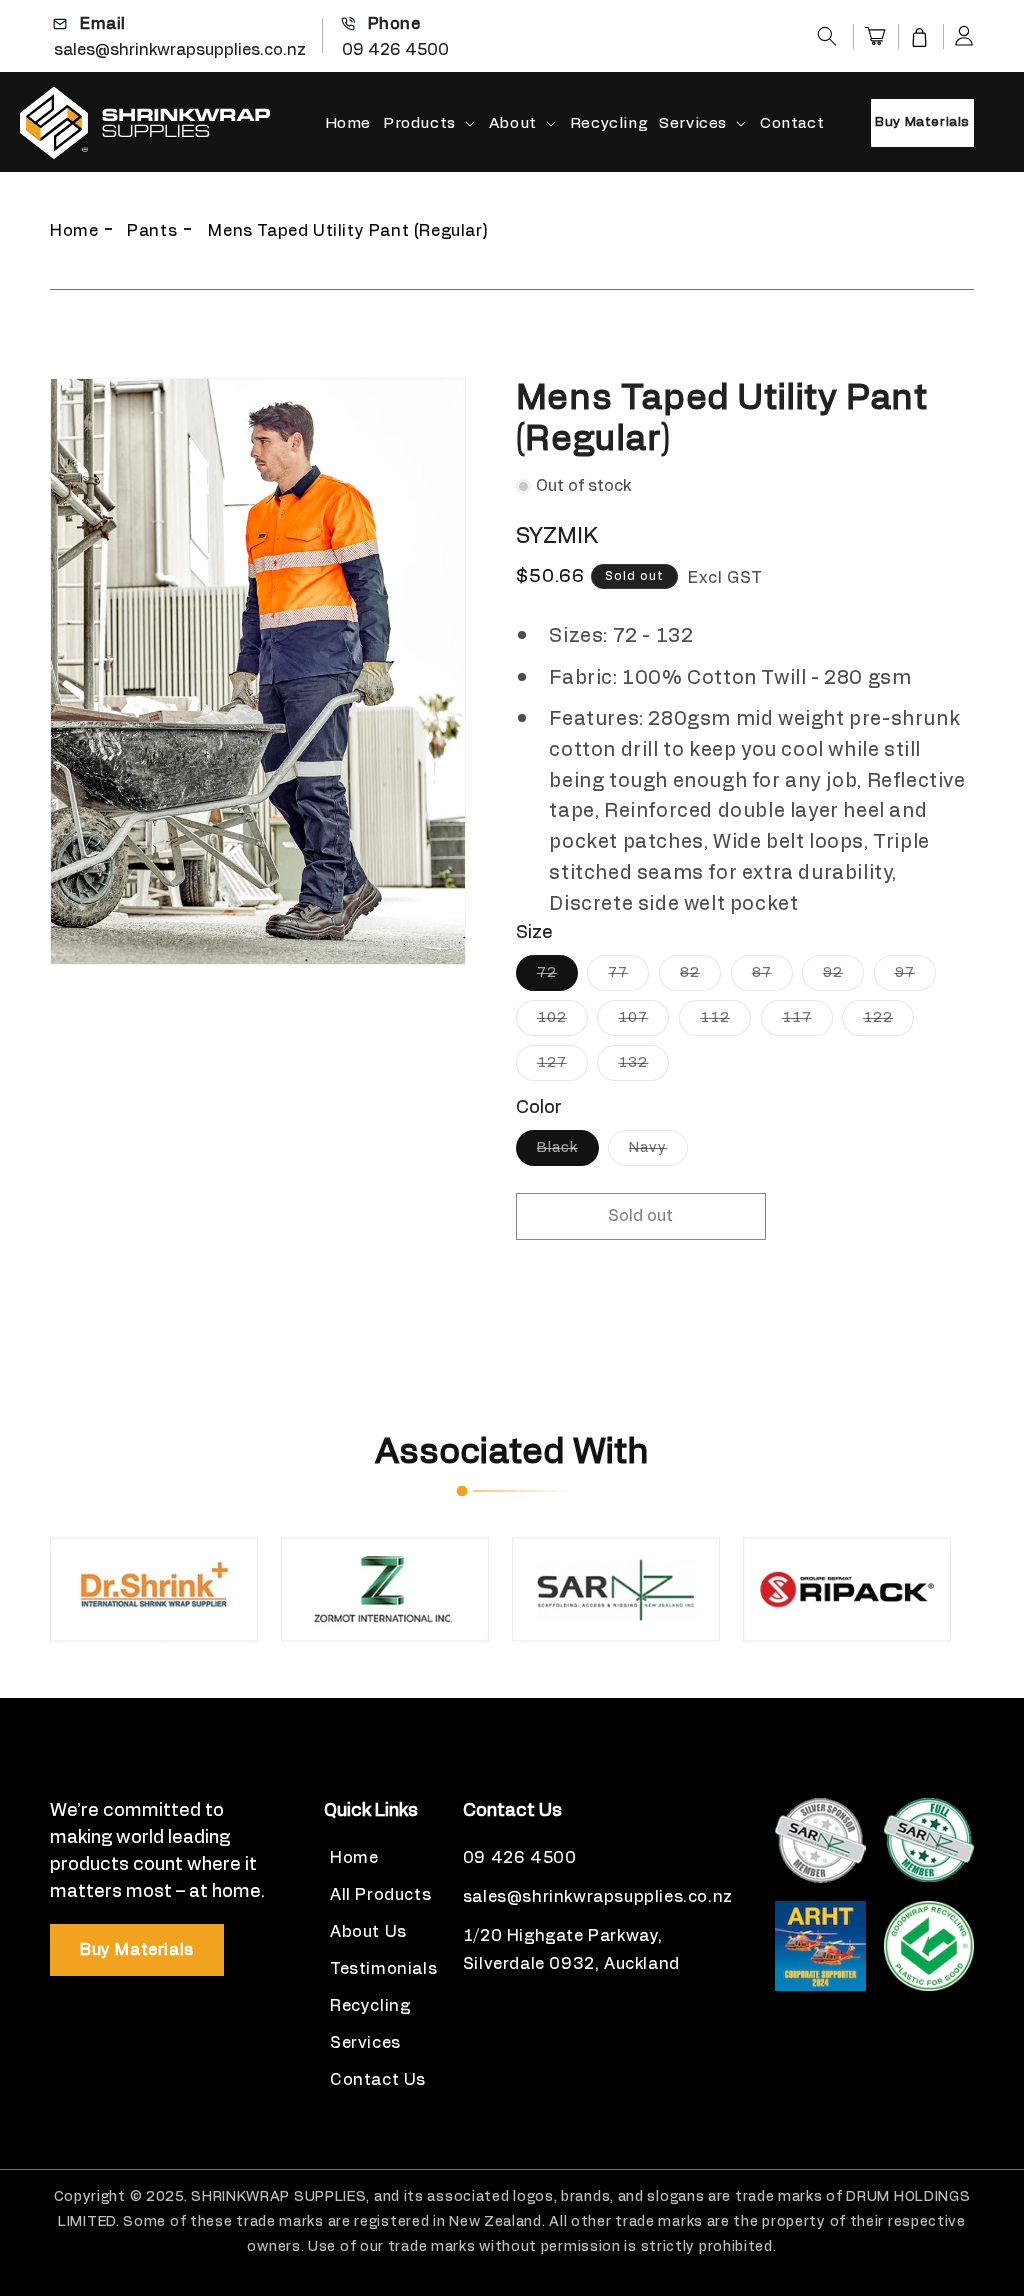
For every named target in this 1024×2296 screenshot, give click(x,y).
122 (888, 1023)
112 (725, 1023)
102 (562, 1023)
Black (568, 1153)
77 (628, 978)
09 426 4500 (395, 50)
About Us (368, 1932)
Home (74, 231)
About (513, 123)
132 (643, 1068)
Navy (658, 1153)
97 (915, 978)
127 (562, 1068)
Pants (152, 231)
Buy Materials (922, 122)
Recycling (370, 2006)
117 (807, 1023)
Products (419, 123)
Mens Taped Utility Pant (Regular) (348, 231)
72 (557, 978)
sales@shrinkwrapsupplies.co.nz (180, 50)
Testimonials (383, 1969)
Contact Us (378, 2080)
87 (772, 978)
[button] (827, 36)
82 (700, 978)
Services (693, 123)
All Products (380, 1895)
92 (843, 978)
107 (643, 1023)
